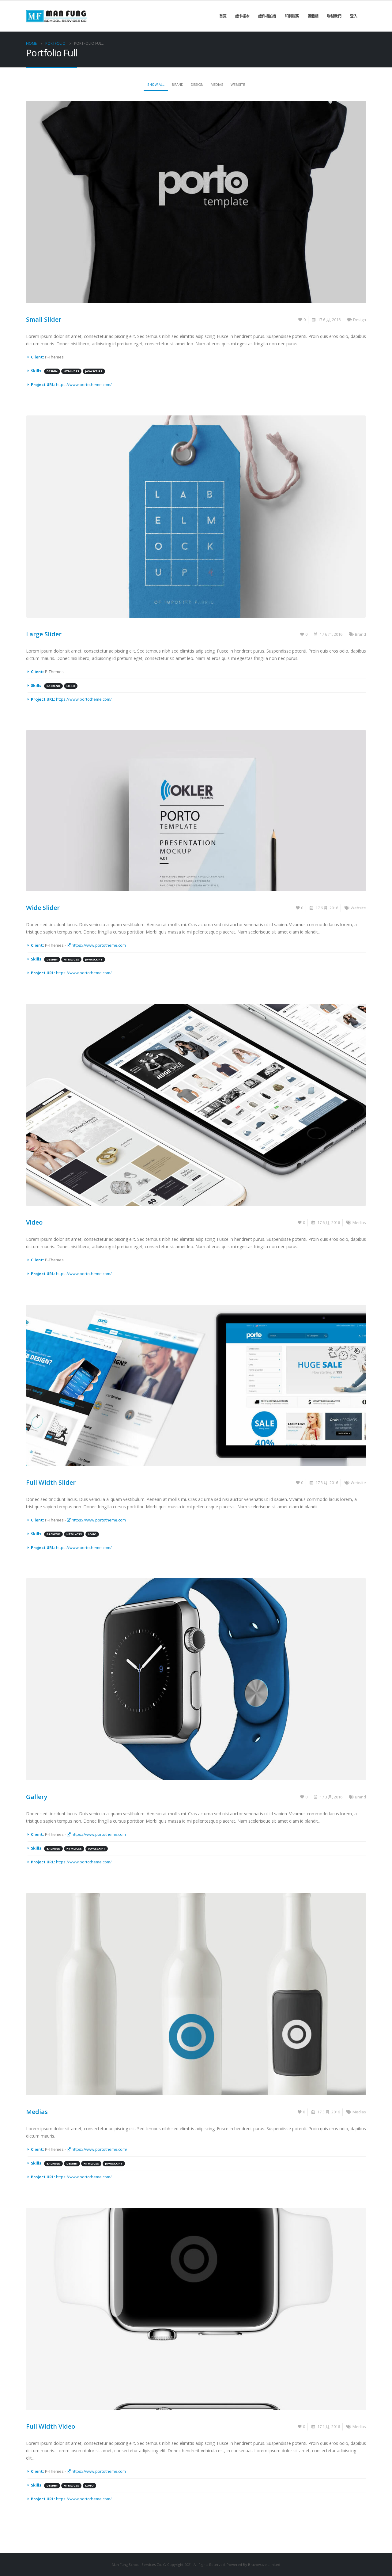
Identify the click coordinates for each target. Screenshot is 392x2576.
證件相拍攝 (267, 16)
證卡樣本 (242, 16)
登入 (354, 16)
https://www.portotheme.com (98, 945)
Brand (178, 84)
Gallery (37, 1797)
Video (34, 1222)
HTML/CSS (71, 371)
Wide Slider (43, 908)
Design (197, 84)
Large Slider (44, 634)
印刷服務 (292, 16)
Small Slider (44, 319)
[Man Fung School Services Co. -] (57, 16)
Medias (217, 84)
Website (238, 84)
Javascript (94, 371)
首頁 (223, 16)
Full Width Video (51, 2426)
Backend (53, 686)
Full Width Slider (51, 1482)
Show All (156, 84)
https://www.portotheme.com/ (84, 385)
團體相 (313, 16)
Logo (71, 686)
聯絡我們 (334, 16)
